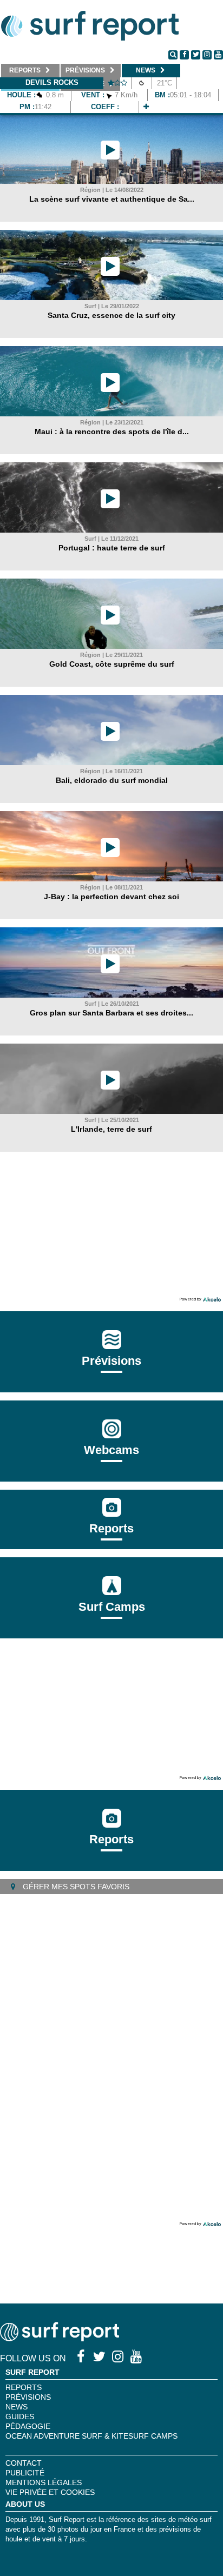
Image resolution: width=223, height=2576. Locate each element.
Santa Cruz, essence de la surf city (111, 315)
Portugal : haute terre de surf (112, 548)
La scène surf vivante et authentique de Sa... (112, 199)
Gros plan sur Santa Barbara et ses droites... (111, 1013)
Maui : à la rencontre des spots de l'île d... (112, 431)
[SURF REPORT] (60, 2338)
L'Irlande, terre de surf (111, 1129)
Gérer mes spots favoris (75, 1887)
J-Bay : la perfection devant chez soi (111, 897)
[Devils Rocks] (146, 107)
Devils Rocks (52, 82)
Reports (111, 1528)
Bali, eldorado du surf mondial (112, 780)
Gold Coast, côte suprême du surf (112, 664)
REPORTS (24, 2387)
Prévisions (28, 2397)
